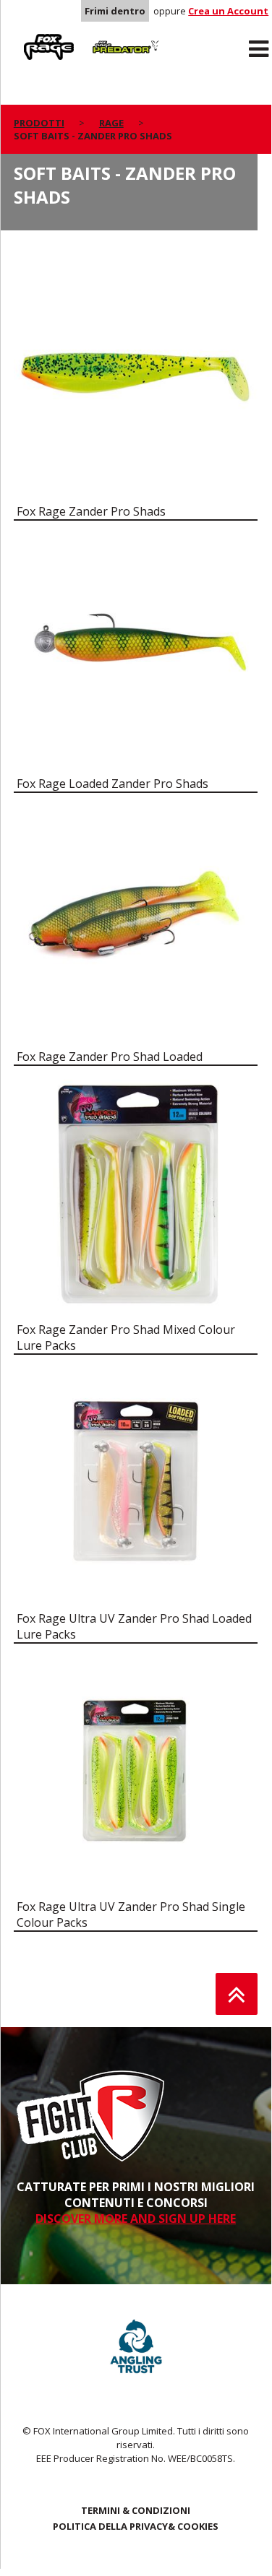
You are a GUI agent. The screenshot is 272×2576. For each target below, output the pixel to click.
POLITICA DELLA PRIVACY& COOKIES (136, 2526)
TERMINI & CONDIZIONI (136, 2510)
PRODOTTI (39, 123)
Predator (108, 37)
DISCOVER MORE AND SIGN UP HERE (136, 2219)
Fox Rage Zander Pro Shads (91, 511)
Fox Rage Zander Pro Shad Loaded (110, 1057)
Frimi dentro (115, 11)
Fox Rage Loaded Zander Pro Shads (112, 784)
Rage (27, 37)
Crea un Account (228, 11)
